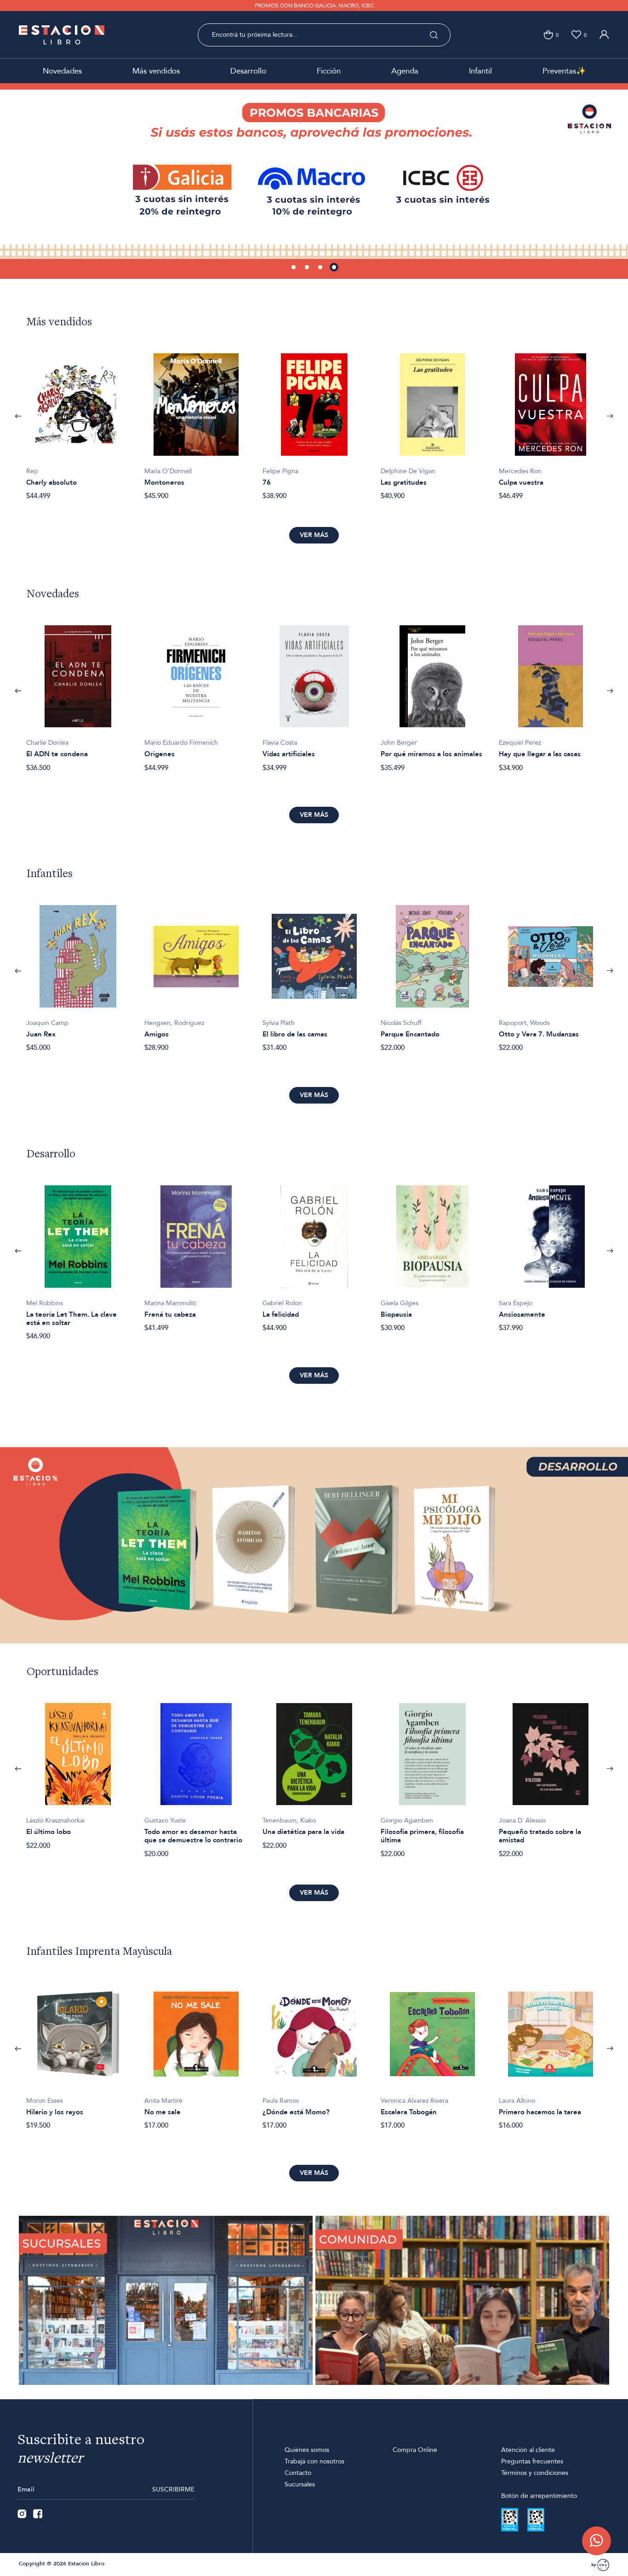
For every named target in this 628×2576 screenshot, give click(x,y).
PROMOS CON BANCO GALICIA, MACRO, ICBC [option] (314, 6)
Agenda (405, 71)
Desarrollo (248, 71)
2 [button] (308, 268)
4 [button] (335, 268)
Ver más (314, 535)
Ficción (329, 71)
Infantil (480, 71)
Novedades (62, 71)
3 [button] (321, 268)
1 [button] (294, 268)
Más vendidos (156, 71)
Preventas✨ (564, 71)
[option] (314, 181)
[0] (548, 35)
